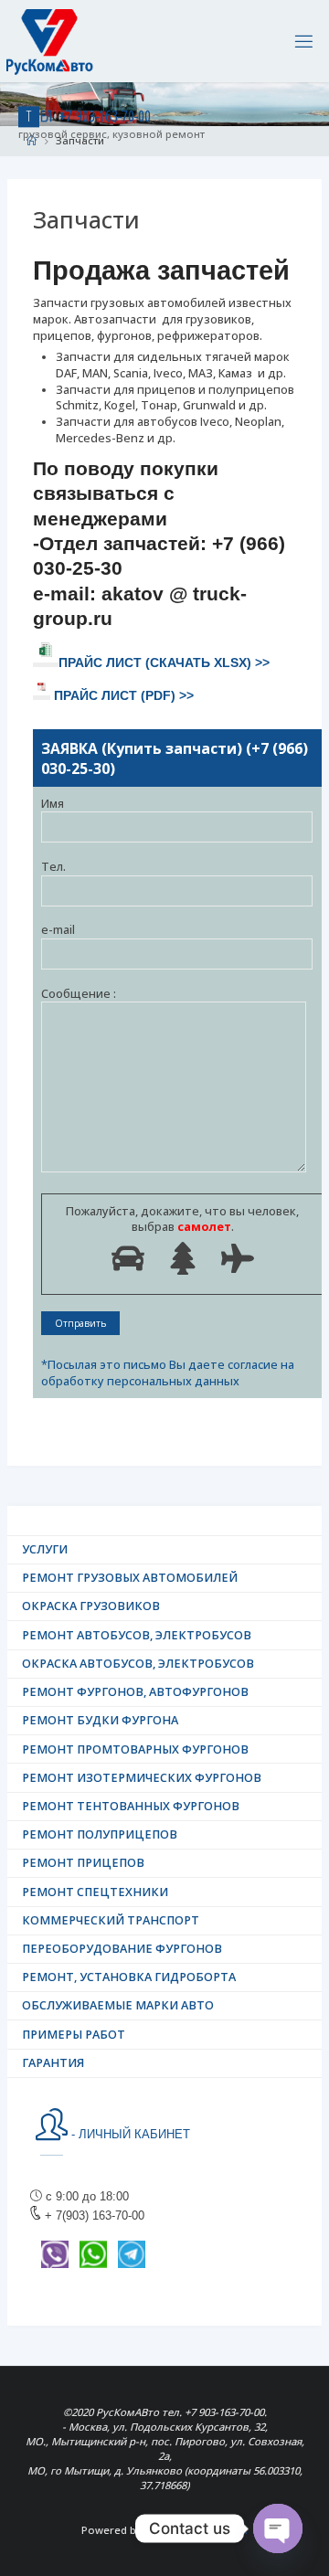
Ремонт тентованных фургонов (131, 1806)
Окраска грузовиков (91, 1606)
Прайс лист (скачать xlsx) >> (164, 663)
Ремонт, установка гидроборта (129, 1977)
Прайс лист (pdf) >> (124, 696)
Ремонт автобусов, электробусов (137, 1635)
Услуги (45, 1549)
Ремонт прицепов (83, 1863)
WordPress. (218, 2530)
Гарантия (53, 2063)
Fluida (158, 2530)
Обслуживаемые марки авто (118, 2005)
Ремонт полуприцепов (100, 1834)
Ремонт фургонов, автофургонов (135, 1692)
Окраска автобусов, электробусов (138, 1664)
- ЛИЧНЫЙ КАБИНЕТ (129, 2135)
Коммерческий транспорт (111, 1920)
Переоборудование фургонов (122, 1949)
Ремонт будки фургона (100, 1720)
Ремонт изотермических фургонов (142, 1778)
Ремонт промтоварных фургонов (135, 1749)
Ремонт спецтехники (95, 1892)
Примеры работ (74, 2035)
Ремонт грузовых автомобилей (130, 1578)
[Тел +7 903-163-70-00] (50, 41)
